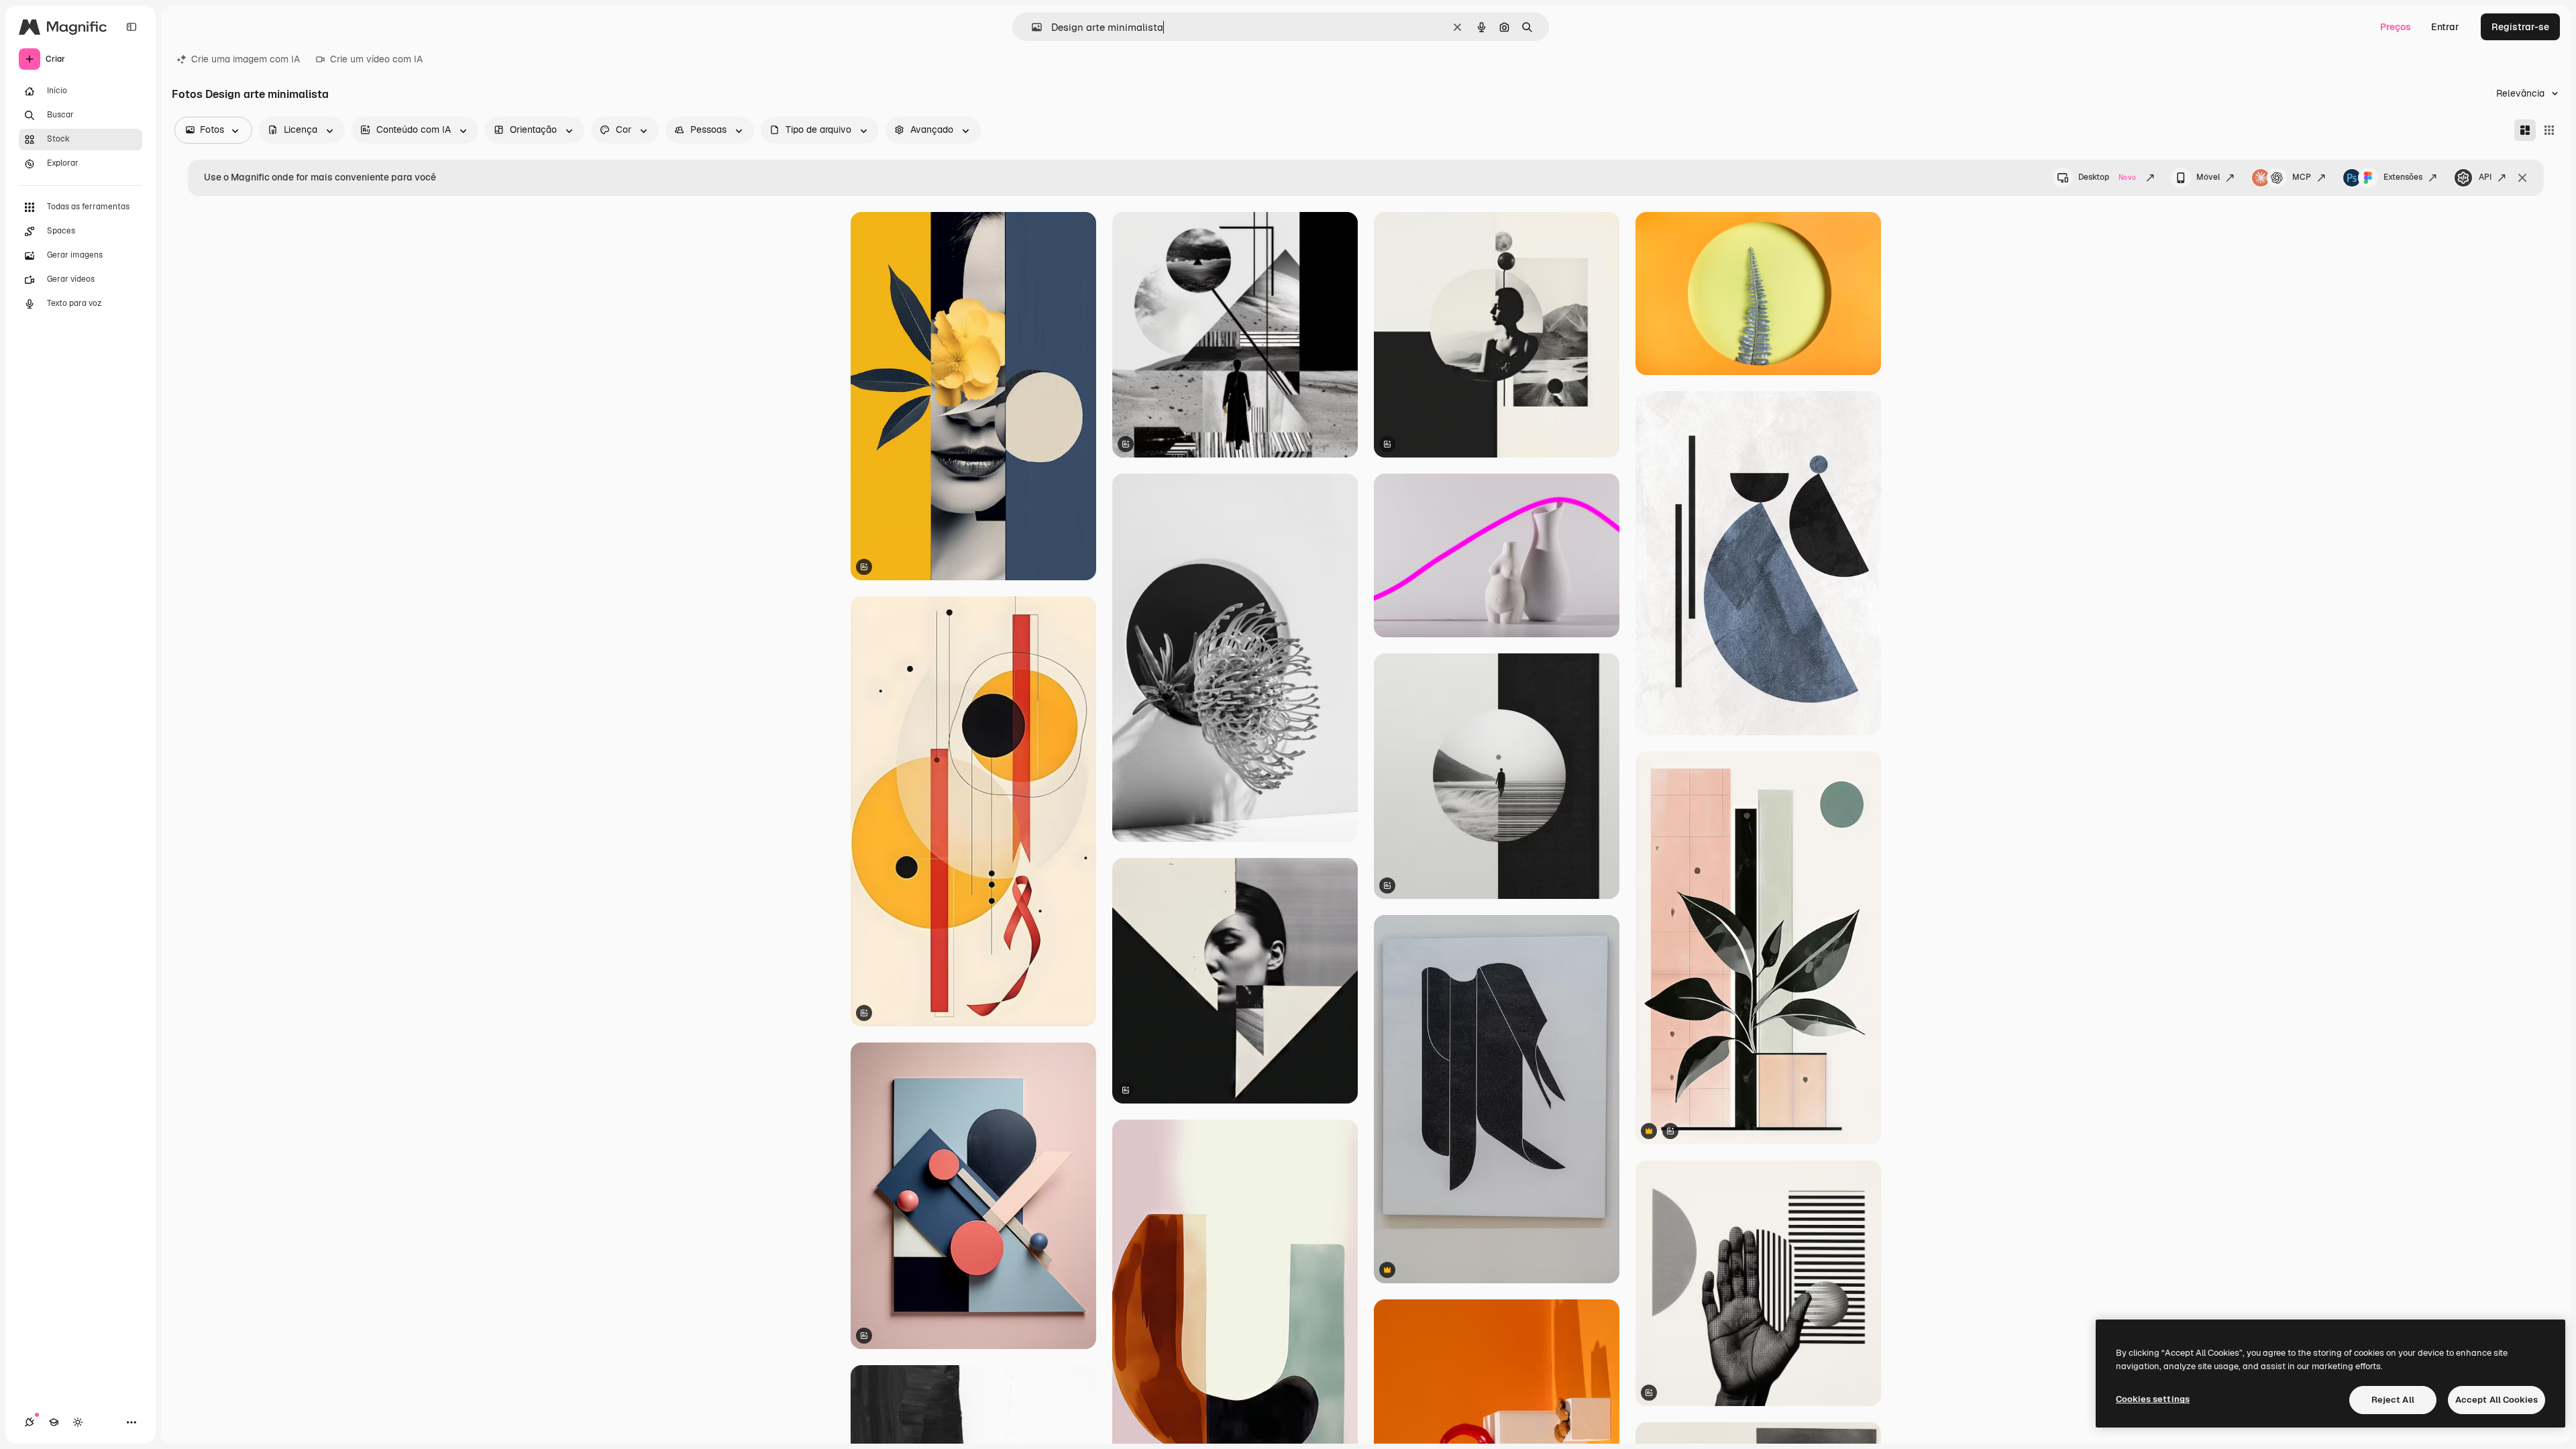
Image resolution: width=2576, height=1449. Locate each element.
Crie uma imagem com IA (246, 59)
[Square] (2549, 130)
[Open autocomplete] (1031, 27)
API (2485, 177)
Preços (2396, 27)
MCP (2302, 177)
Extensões (2403, 177)
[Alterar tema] (78, 1422)
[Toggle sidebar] (131, 27)
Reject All (2393, 1400)
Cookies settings (2153, 1399)
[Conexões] (30, 1422)
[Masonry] (2525, 130)
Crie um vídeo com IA (376, 59)
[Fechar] (2522, 178)
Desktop (2107, 177)
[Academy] (54, 1422)
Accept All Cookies (2497, 1400)
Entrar (2445, 27)
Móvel (2208, 177)
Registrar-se (2520, 27)
